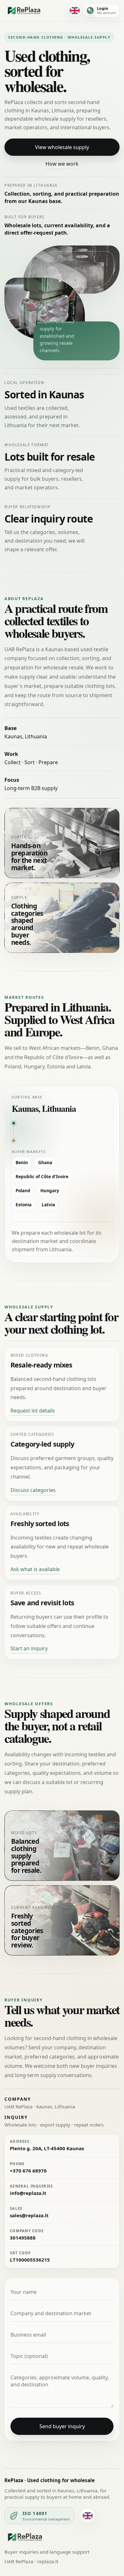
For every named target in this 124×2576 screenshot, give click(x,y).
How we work (62, 164)
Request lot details (33, 1411)
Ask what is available (35, 1569)
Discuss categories (33, 1490)
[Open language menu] (75, 11)
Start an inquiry (29, 1648)
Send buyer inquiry (62, 2426)
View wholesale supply (62, 147)
